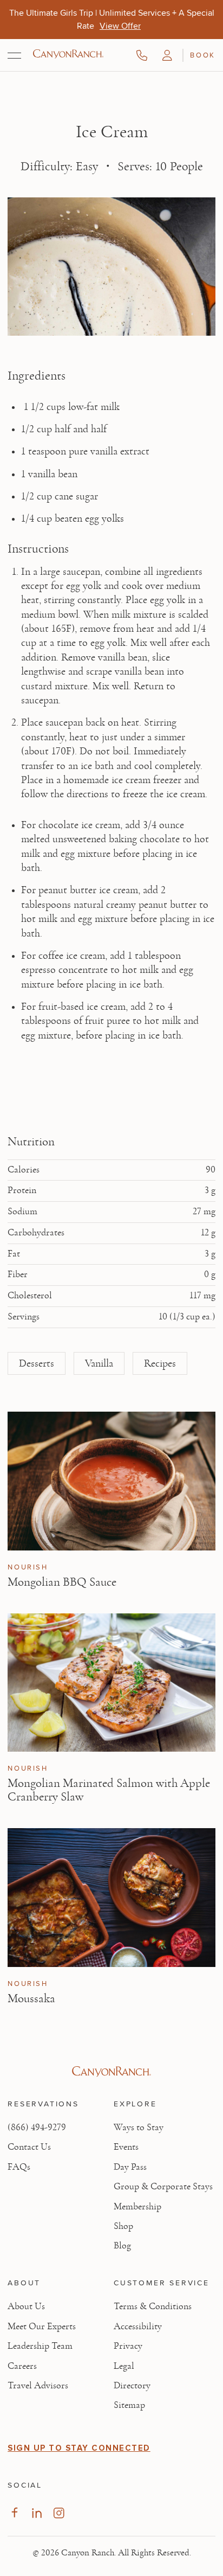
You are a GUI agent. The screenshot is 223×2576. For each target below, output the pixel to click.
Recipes (160, 1363)
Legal (124, 2366)
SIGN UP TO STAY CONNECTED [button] (79, 2448)
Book (202, 55)
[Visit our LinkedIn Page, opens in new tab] (37, 2513)
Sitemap (129, 2405)
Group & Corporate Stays (163, 2187)
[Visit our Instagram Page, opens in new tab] (59, 2513)
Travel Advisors (38, 2386)
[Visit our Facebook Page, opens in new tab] (14, 2513)
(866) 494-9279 (37, 2128)
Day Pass (130, 2167)
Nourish (28, 1567)
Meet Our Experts (42, 2327)
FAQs (19, 2167)
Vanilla (99, 1363)
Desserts (37, 1363)
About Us (26, 2306)
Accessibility (138, 2327)
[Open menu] (14, 55)
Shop (123, 2226)
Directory (132, 2386)
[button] (167, 55)
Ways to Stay (139, 2128)
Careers (22, 2366)
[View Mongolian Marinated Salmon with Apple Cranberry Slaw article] (111, 1683)
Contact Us (29, 2147)
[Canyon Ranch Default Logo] (68, 55)
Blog (122, 2246)
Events (126, 2147)
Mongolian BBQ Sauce (62, 1582)
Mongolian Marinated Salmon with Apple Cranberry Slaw (109, 1790)
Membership (137, 2207)
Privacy (128, 2346)
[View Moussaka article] (111, 1897)
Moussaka (31, 1998)
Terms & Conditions (153, 2306)
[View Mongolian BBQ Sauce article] (111, 1481)
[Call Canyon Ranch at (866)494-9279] (142, 55)
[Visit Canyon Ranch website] (111, 2072)
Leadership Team (40, 2346)
